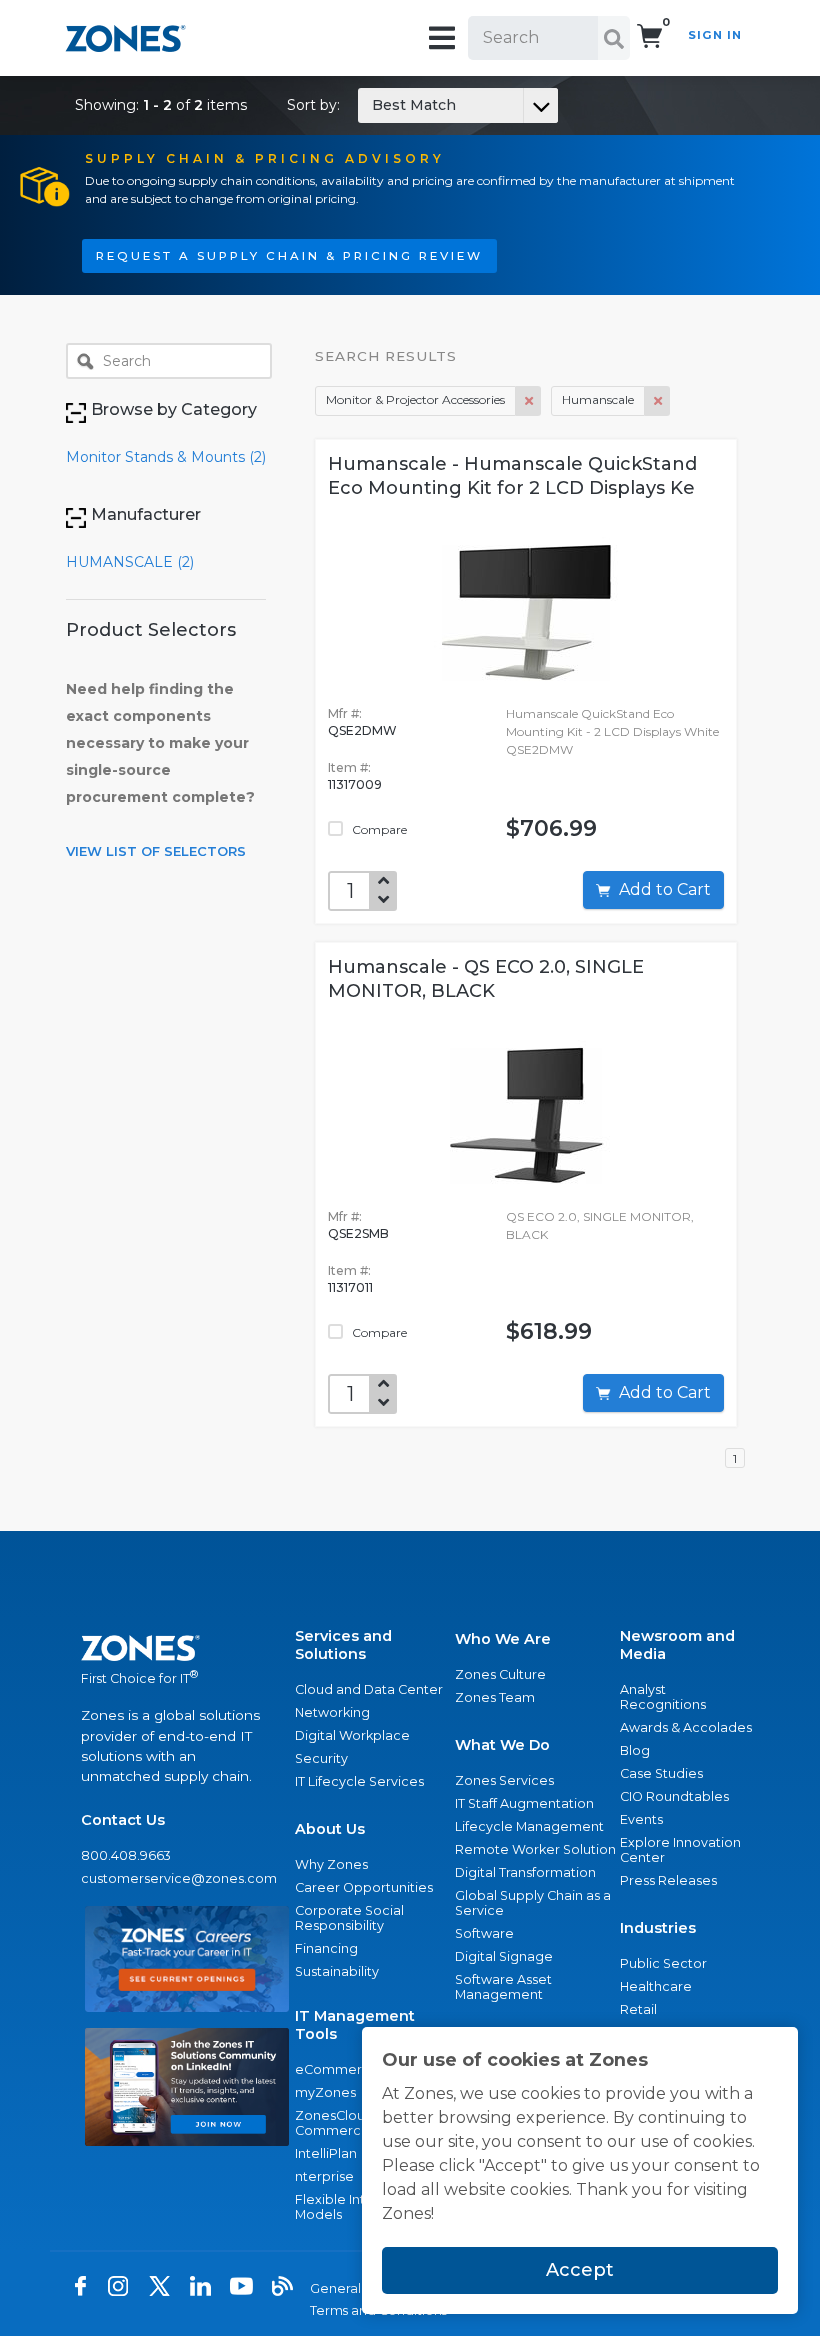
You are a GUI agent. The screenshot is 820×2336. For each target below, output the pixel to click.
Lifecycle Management (529, 1826)
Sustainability (337, 1971)
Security (321, 1758)
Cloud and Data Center (369, 1689)
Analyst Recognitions (663, 1697)
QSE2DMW (362, 730)
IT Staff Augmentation (524, 1803)
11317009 (355, 784)
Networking (332, 1712)
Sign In (715, 35)
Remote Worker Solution (535, 1849)
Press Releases (668, 1880)
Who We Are (503, 1639)
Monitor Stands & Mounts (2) (166, 457)
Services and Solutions (343, 1645)
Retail (638, 2009)
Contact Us (123, 1820)
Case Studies (661, 1773)
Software (484, 1933)
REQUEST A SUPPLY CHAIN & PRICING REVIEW (289, 256)
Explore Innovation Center (680, 1850)
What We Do (502, 1745)
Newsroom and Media (677, 1645)
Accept (580, 2270)
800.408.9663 (126, 1855)
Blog (635, 1750)
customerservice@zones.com (179, 1878)
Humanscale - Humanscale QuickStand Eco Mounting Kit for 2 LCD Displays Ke (512, 476)
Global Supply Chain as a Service (533, 1903)
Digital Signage (504, 1956)
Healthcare (656, 1986)
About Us (330, 1829)
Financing (326, 1948)
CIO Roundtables (674, 1796)
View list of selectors (156, 851)
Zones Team (495, 1697)
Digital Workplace (352, 1735)
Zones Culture (500, 1674)
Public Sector (663, 1963)
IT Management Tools (355, 2025)
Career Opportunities (364, 1887)
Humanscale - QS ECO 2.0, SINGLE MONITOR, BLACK (486, 979)
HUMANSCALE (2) (130, 562)
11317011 (350, 1287)
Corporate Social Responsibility (349, 1918)
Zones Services (504, 1780)
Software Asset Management (503, 1987)
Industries (658, 1928)
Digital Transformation (525, 1872)
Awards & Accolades (686, 1727)
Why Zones (331, 1864)
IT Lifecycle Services (359, 1781)
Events (641, 1819)
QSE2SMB (358, 1233)
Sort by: (371, 105)
